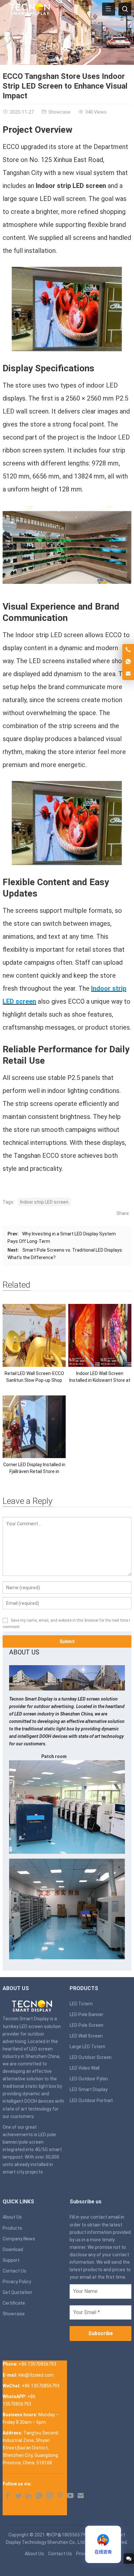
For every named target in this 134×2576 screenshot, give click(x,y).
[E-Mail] (81, 2497)
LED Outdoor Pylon (89, 2079)
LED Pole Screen (87, 2025)
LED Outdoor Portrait (91, 2100)
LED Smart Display (89, 2089)
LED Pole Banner (87, 2014)
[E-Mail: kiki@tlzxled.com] (128, 674)
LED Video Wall (85, 2068)
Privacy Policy (17, 2282)
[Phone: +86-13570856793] (128, 650)
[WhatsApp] (39, 2497)
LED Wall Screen (86, 2036)
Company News (19, 2239)
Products (12, 2228)
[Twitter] (18, 2497)
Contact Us (14, 2271)
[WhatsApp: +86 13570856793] (128, 662)
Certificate (14, 2303)
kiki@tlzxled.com (36, 2375)
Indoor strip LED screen (44, 1202)
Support (11, 2260)
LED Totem (81, 2004)
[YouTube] (70, 2497)
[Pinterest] (60, 2497)
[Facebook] (8, 2497)
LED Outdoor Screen (91, 2057)
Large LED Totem (87, 2047)
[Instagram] (49, 2497)
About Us (12, 2217)
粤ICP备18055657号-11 (70, 2535)
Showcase (67, 46)
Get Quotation (17, 2292)
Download (13, 2249)
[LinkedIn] (29, 2497)
